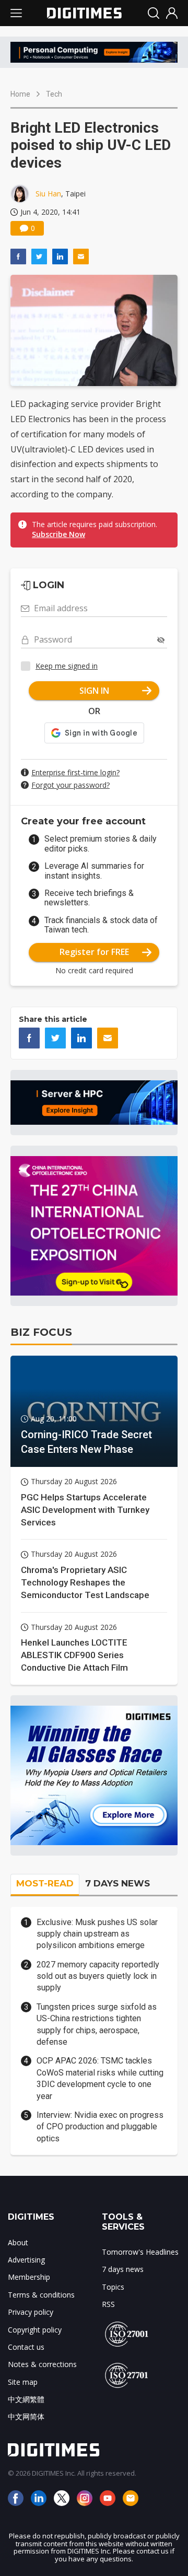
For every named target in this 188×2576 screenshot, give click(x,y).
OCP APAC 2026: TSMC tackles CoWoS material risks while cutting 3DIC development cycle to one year (100, 2078)
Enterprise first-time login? (75, 772)
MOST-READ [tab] (45, 1883)
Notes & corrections (42, 2364)
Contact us (26, 2347)
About (18, 2242)
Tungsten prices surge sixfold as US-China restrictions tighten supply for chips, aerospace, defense (97, 2024)
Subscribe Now (58, 534)
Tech (54, 94)
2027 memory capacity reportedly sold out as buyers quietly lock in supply (98, 1976)
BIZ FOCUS (41, 1332)
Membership (29, 2277)
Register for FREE (94, 952)
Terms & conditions (41, 2295)
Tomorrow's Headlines (140, 2252)
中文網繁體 (26, 2399)
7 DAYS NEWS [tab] (118, 1883)
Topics (113, 2287)
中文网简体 (26, 2416)
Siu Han (48, 194)
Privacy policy (31, 2312)
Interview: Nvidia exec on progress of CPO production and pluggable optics (100, 2127)
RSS (108, 2304)
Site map (23, 2382)
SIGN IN (94, 691)
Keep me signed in (67, 666)
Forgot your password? (70, 785)
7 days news (123, 2269)
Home (20, 94)
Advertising (26, 2260)
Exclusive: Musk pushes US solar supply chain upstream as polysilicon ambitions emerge (97, 1934)
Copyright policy (35, 2330)
